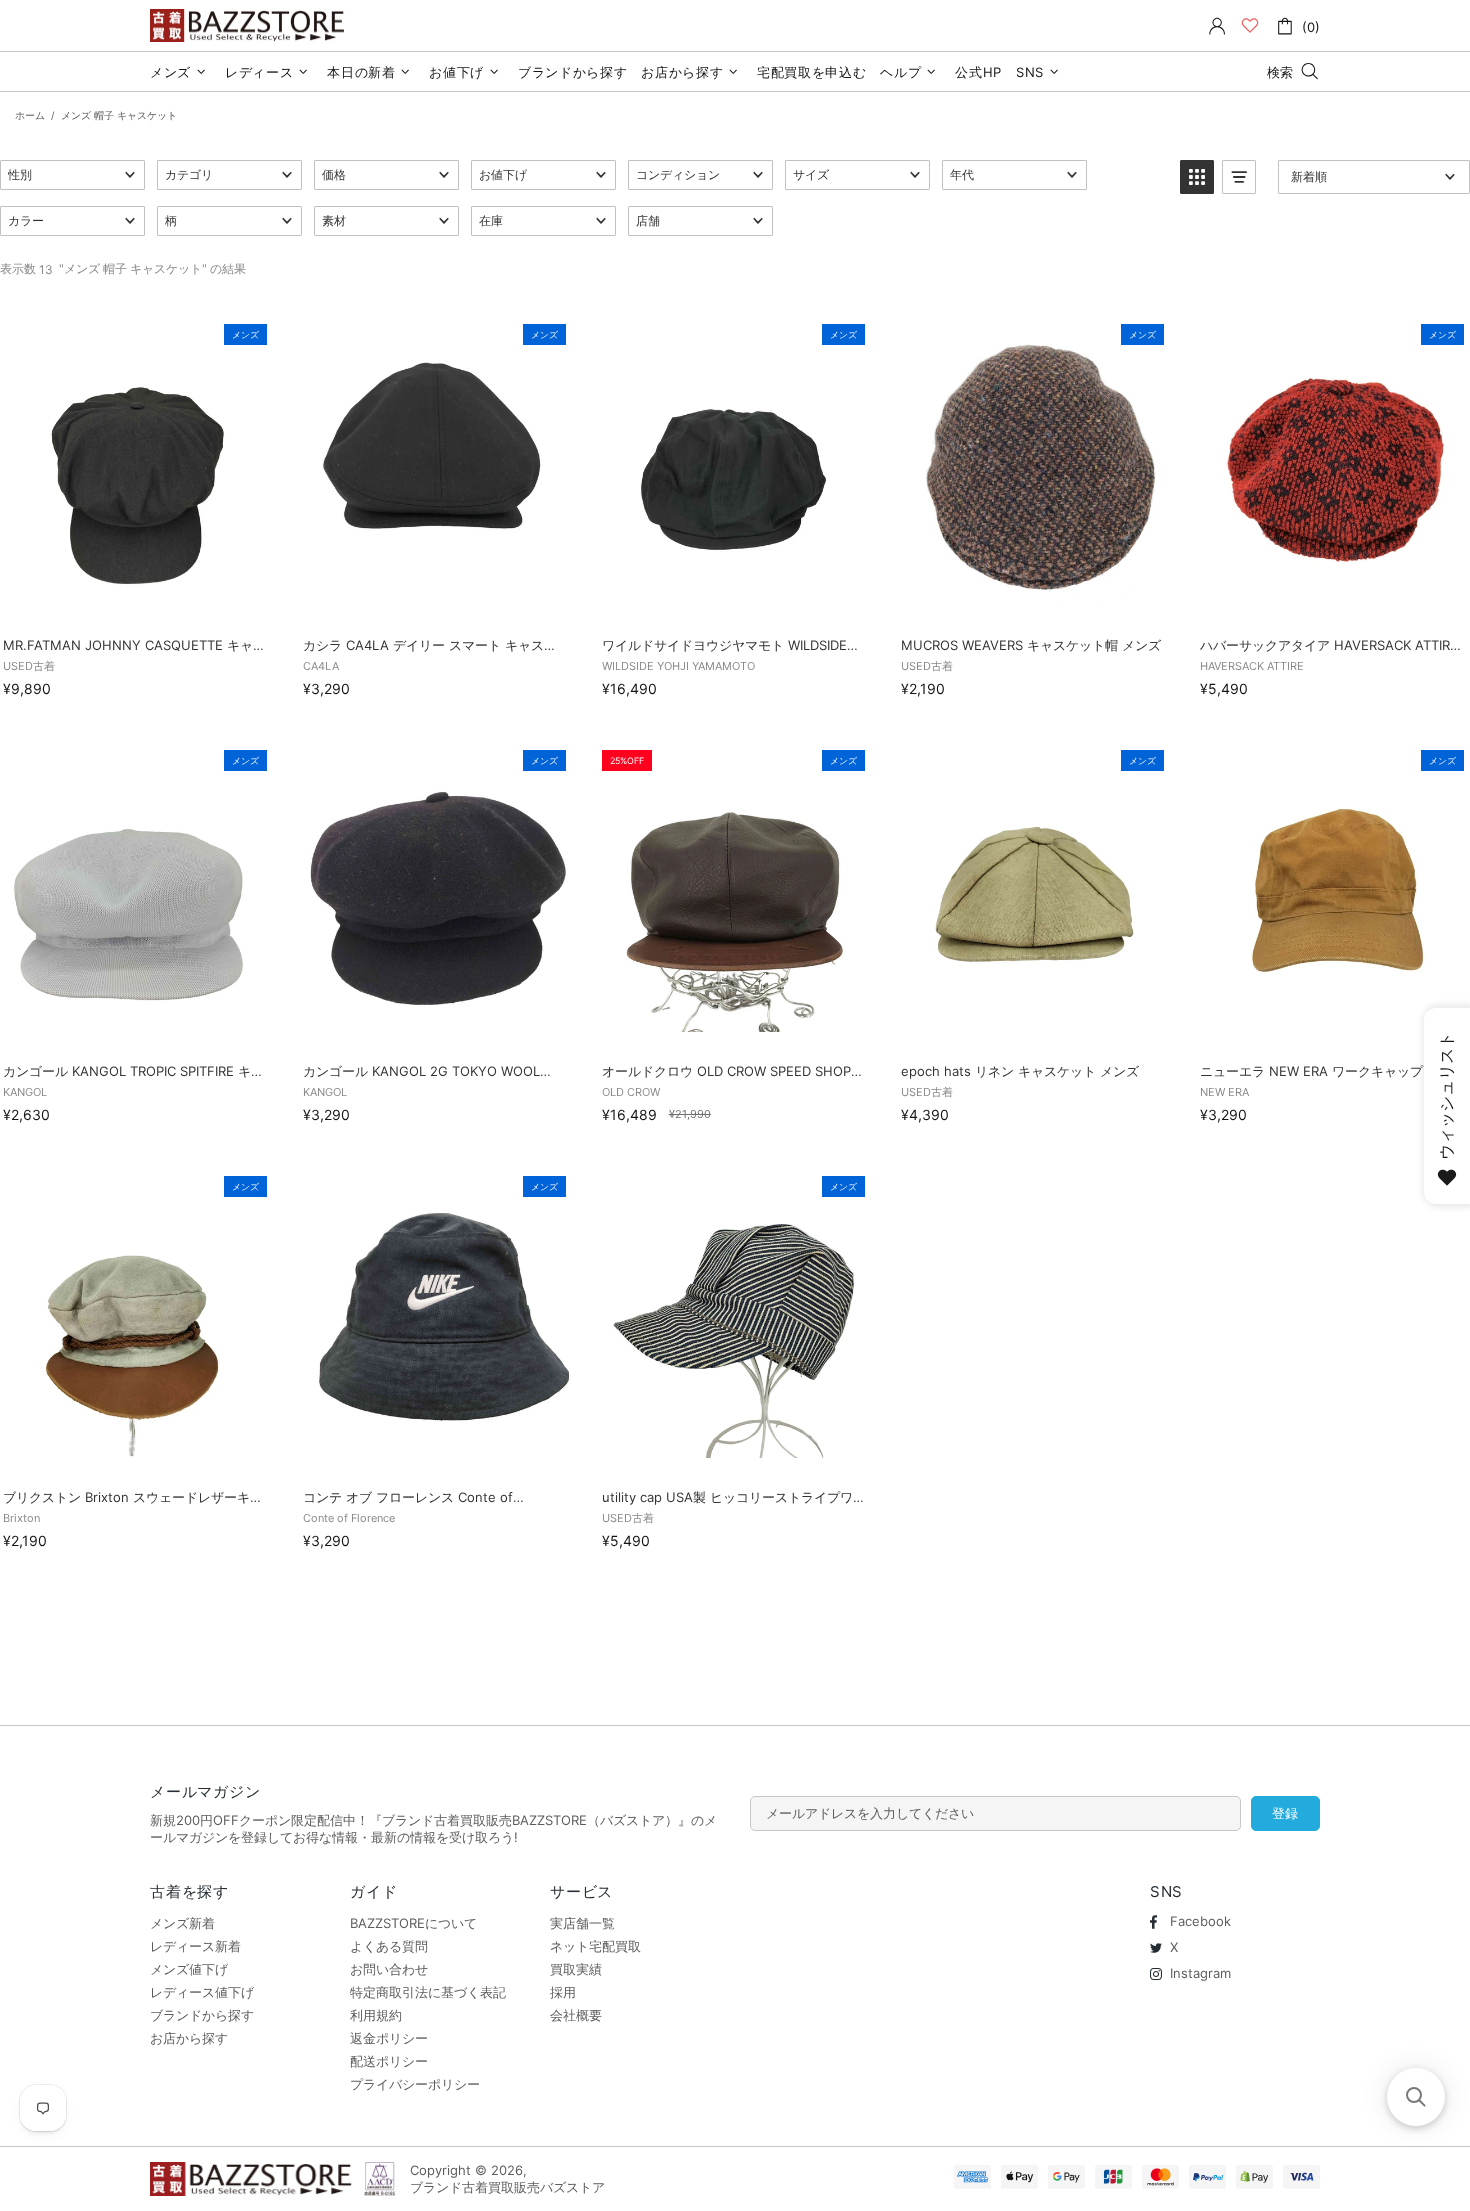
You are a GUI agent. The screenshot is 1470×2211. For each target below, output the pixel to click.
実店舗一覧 (582, 1923)
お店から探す (189, 2038)
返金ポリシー (389, 2038)
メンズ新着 (182, 1923)
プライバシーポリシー (415, 2084)
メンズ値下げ (189, 1969)
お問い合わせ (389, 1969)
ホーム (30, 115)
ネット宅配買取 (595, 1946)
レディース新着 (195, 1946)
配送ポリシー (389, 2061)
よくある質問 (389, 1946)
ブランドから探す (202, 2015)
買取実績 (576, 1969)
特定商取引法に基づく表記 (428, 1992)
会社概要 (576, 2015)
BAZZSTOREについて (413, 1923)
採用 (563, 1992)
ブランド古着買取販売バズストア (250, 25)
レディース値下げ (202, 1992)
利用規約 (376, 2015)
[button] (72, 175)
